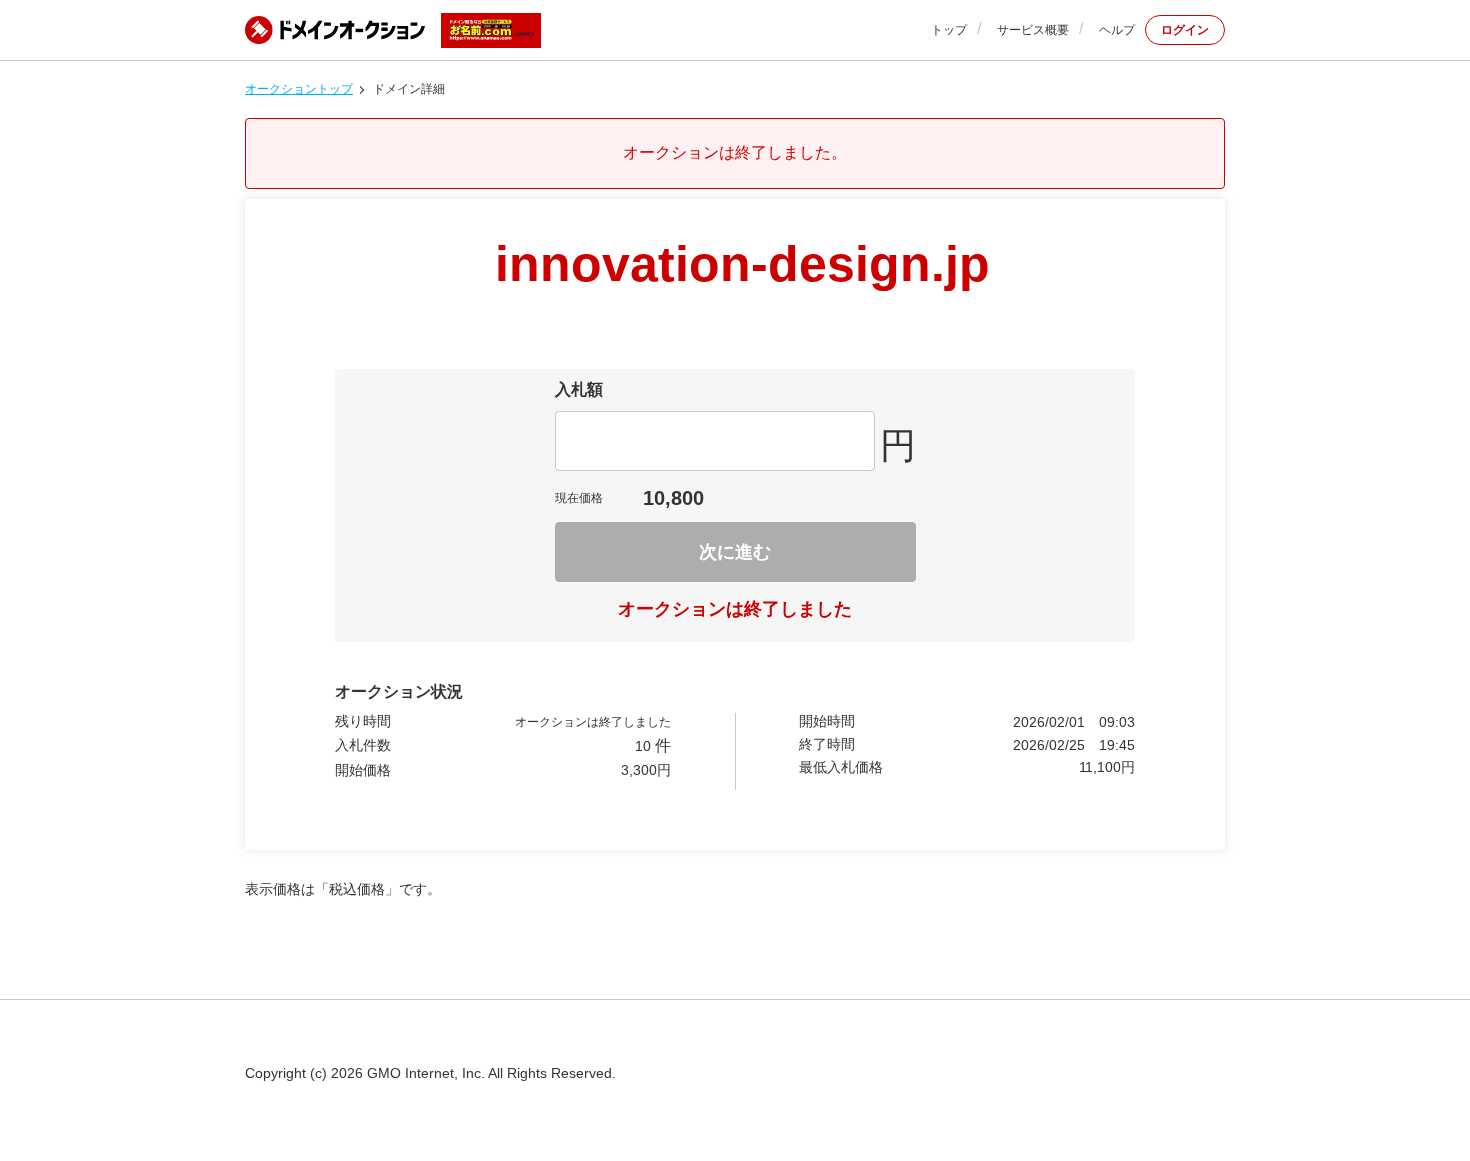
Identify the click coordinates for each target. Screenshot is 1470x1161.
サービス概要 (1033, 30)
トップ (949, 30)
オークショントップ (299, 89)
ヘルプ (1117, 30)
